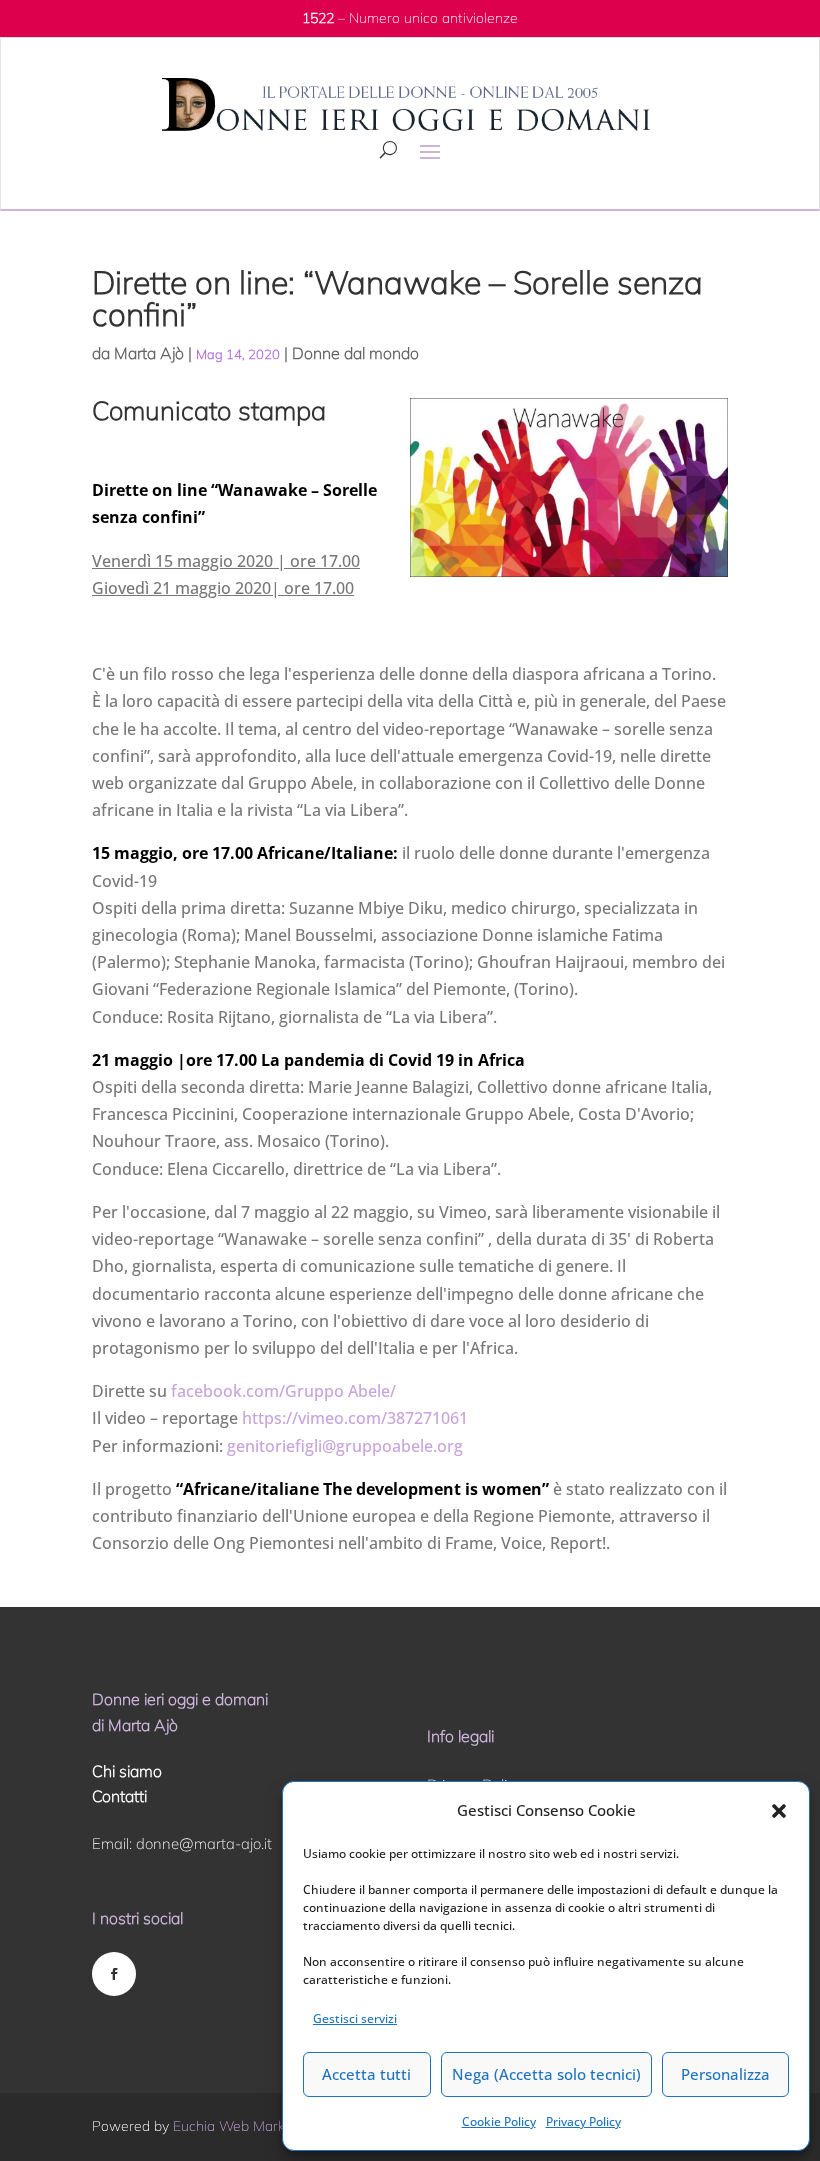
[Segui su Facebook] (114, 1974)
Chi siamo (127, 1771)
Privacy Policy (583, 2121)
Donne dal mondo (355, 353)
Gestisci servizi (355, 2018)
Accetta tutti (366, 2074)
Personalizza (725, 2074)
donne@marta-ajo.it (204, 1843)
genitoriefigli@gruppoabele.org (345, 1446)
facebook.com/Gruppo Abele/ (283, 1391)
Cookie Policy (499, 2121)
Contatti (119, 1796)
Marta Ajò (149, 353)
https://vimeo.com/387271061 (353, 1418)
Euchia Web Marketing (245, 2126)
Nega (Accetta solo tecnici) (546, 2074)
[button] (779, 1811)
